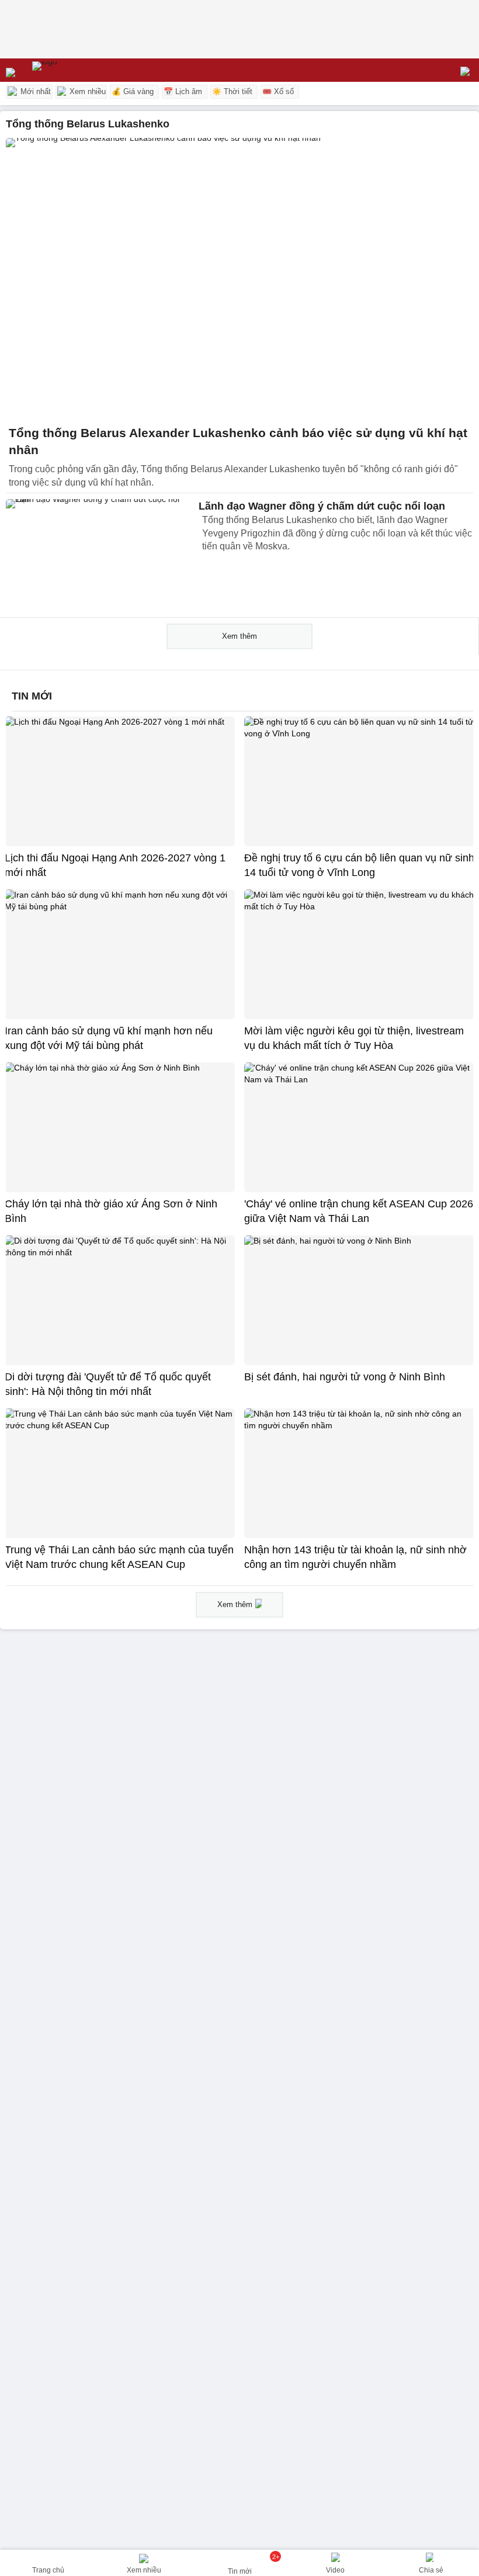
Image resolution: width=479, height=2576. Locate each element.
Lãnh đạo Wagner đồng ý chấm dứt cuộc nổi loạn (322, 506)
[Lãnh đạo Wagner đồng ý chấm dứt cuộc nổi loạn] (99, 555)
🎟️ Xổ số (278, 91)
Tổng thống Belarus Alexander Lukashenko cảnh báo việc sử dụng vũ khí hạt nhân (238, 442)
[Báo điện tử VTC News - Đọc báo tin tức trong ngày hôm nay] (72, 70)
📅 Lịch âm (183, 91)
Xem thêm (239, 636)
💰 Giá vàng (133, 91)
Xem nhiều (86, 91)
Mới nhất (34, 91)
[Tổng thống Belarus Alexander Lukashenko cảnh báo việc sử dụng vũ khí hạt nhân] (239, 278)
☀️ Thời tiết (232, 91)
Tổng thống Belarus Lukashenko (88, 124)
